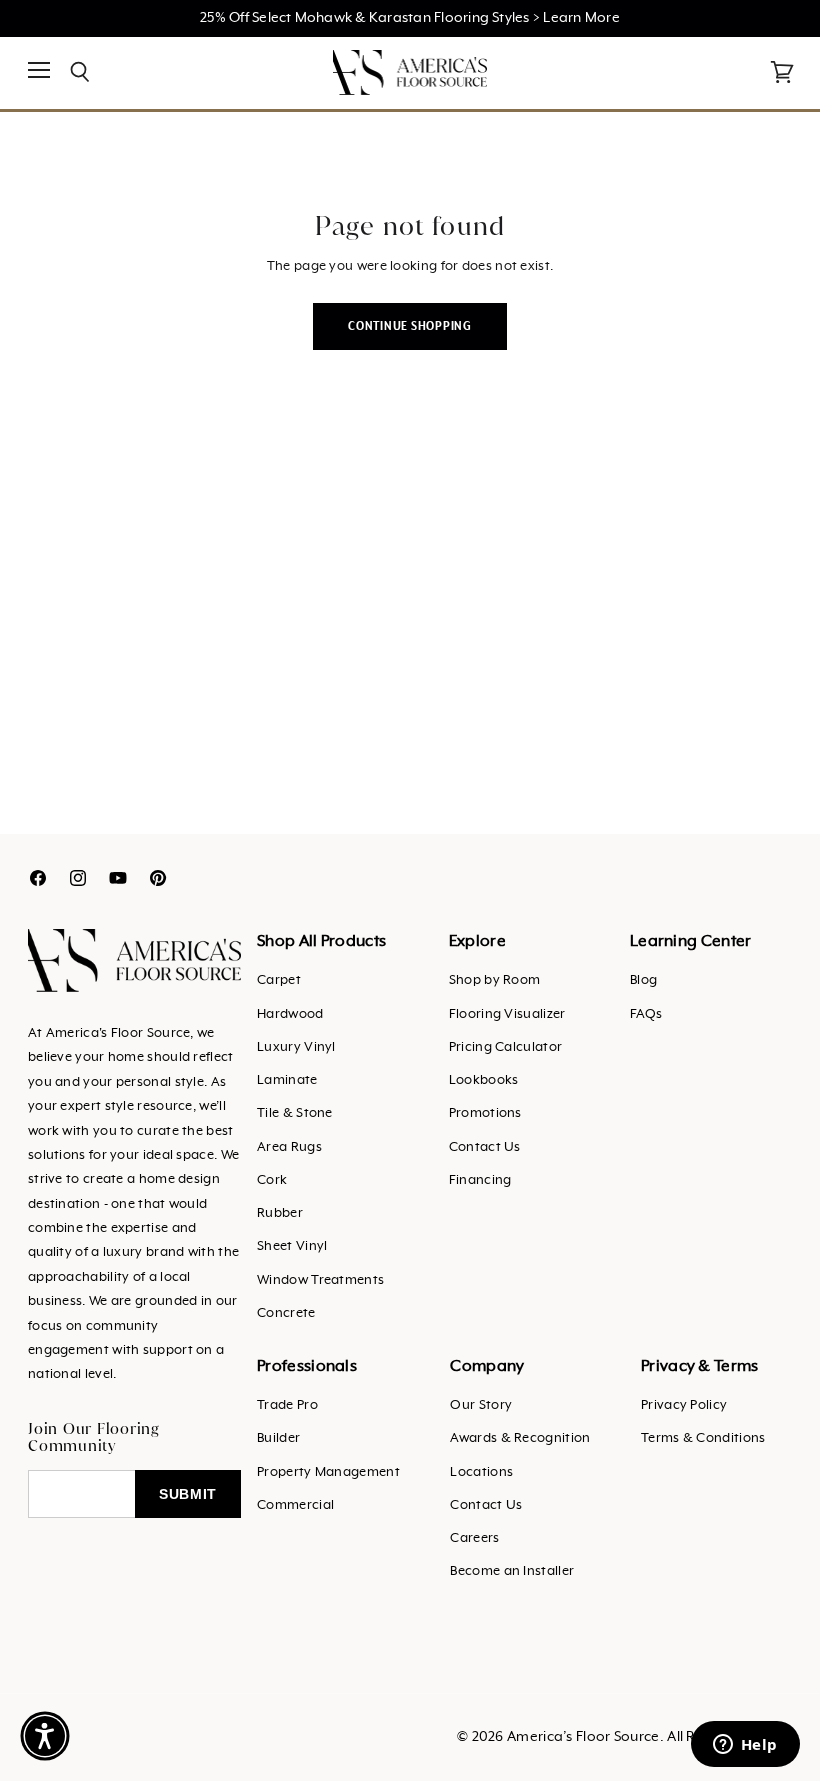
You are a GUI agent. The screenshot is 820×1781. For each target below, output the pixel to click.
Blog (643, 980)
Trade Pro (287, 1405)
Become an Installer (512, 1571)
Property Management (328, 1472)
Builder (278, 1438)
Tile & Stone (295, 1113)
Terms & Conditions (703, 1438)
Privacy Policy (684, 1405)
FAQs (646, 1014)
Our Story (481, 1405)
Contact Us (485, 1147)
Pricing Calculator (505, 1047)
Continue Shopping (410, 326)
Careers (474, 1538)
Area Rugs (289, 1147)
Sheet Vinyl (292, 1246)
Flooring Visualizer (507, 1014)
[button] (45, 1736)
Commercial (295, 1505)
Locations (481, 1472)
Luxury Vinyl (296, 1047)
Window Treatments (320, 1280)
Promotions (485, 1113)
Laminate (287, 1080)
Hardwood (290, 1014)
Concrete (286, 1313)
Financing (480, 1180)
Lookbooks (484, 1080)
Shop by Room (495, 980)
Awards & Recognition (520, 1438)
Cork (272, 1180)
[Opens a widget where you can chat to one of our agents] (745, 1746)
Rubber (280, 1213)
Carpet (279, 980)
